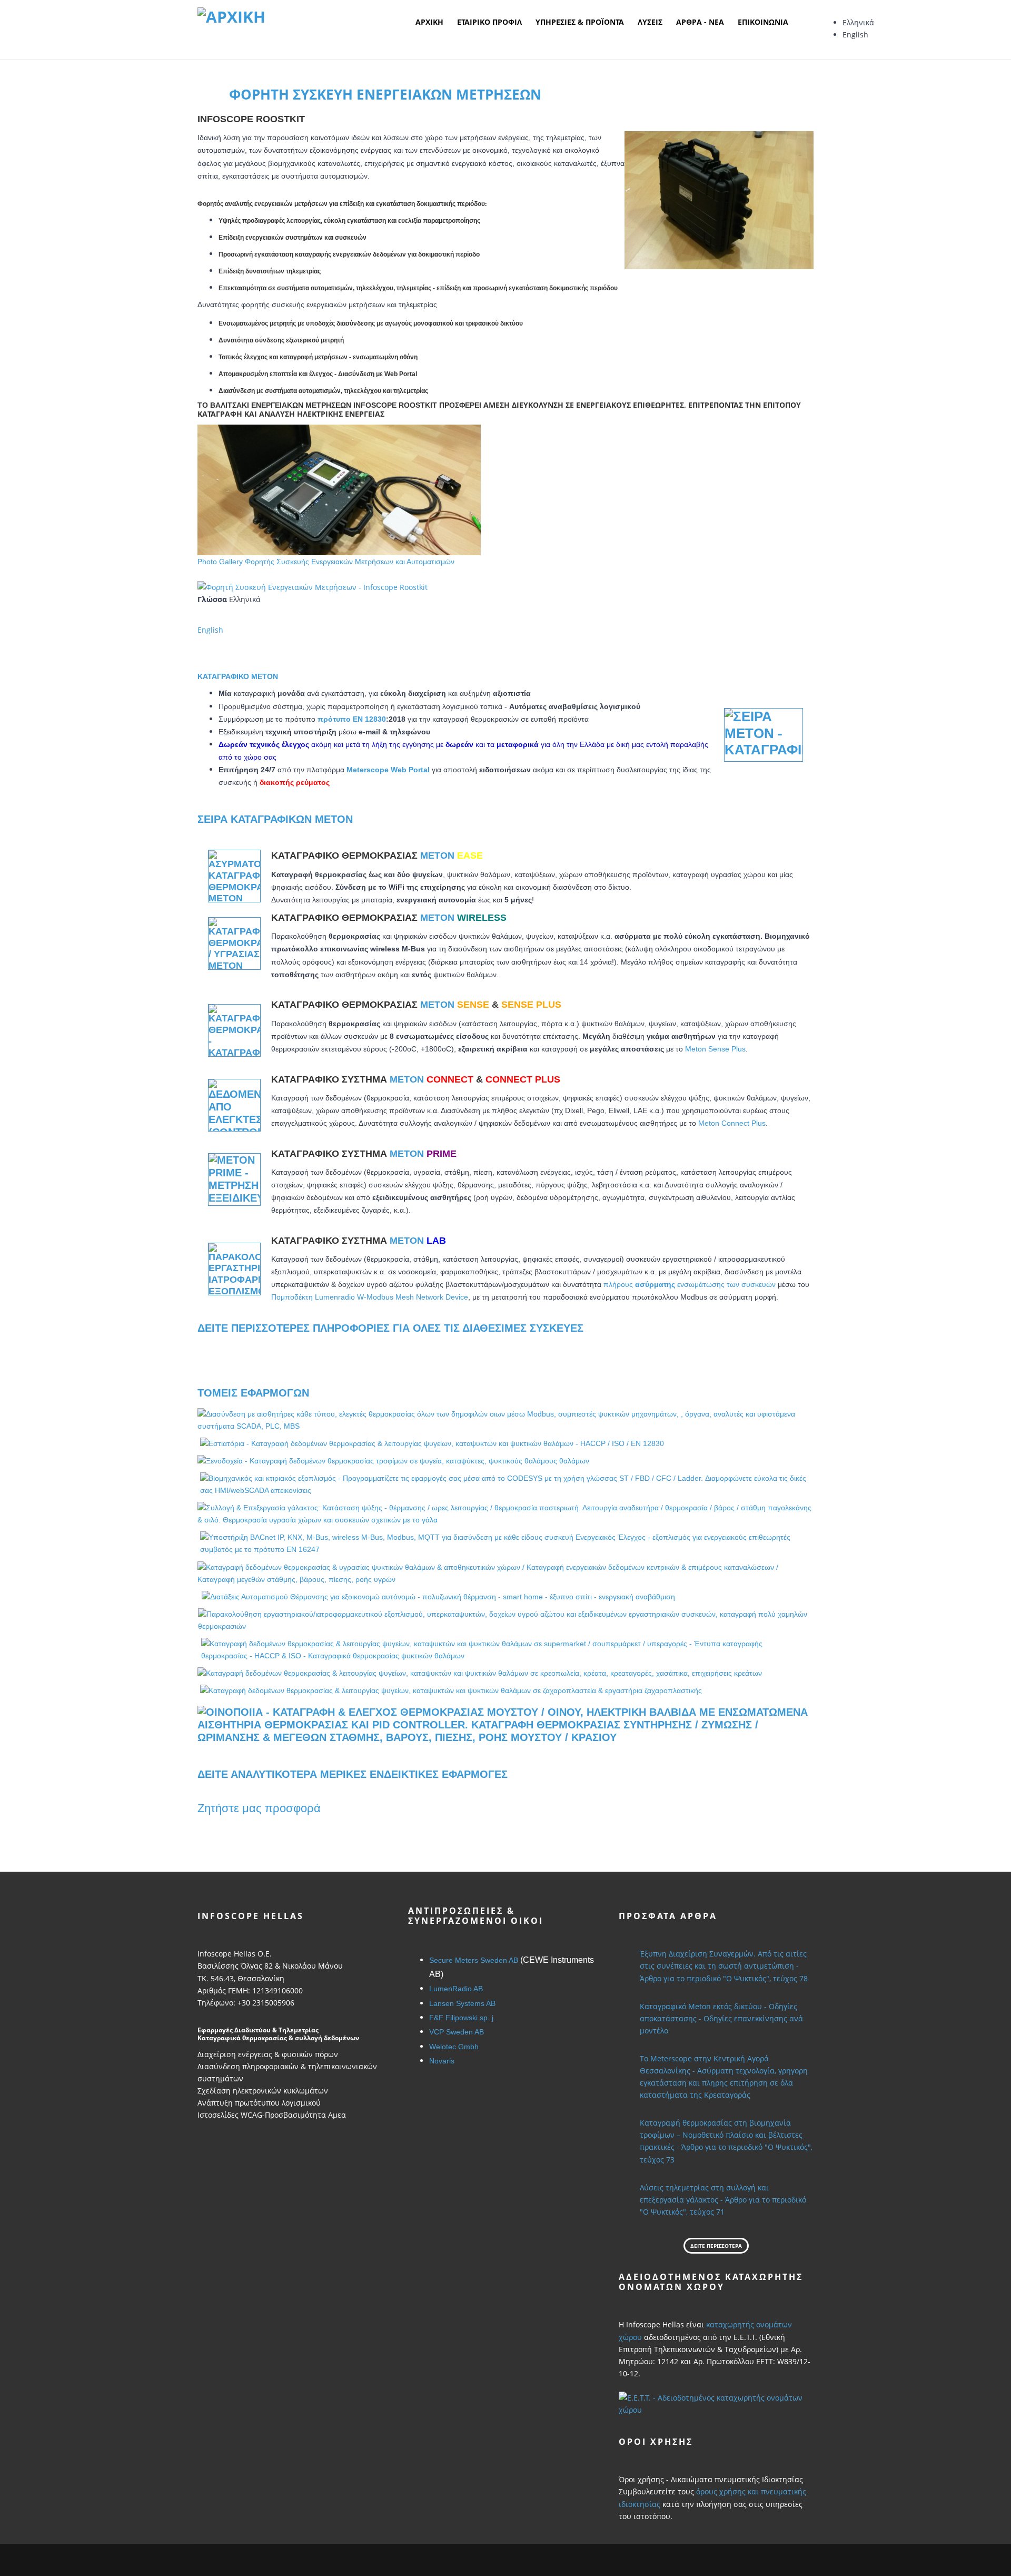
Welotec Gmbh (454, 2047)
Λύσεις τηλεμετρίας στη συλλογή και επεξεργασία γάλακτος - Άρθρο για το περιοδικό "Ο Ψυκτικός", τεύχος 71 (723, 2200)
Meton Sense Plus (715, 1049)
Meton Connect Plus (732, 1123)
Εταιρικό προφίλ (489, 22)
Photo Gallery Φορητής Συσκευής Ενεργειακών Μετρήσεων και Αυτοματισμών (326, 562)
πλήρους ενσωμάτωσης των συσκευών (690, 1284)
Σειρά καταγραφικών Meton (275, 819)
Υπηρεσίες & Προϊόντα (580, 22)
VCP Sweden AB (457, 2032)
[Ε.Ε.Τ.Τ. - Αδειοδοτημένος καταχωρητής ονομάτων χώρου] (716, 2403)
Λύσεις (650, 22)
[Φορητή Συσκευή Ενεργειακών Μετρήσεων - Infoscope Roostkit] (313, 586)
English (855, 35)
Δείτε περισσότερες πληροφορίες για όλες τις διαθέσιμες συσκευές (390, 1328)
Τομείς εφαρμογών (253, 1393)
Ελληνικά (858, 22)
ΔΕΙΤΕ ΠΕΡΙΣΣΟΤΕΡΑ (716, 2246)
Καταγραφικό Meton (238, 676)
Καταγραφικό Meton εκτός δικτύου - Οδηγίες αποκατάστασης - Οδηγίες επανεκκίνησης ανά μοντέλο (721, 2018)
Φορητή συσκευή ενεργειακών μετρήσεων (385, 94)
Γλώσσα (212, 599)
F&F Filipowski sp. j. (462, 2018)
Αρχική (429, 22)
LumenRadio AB (456, 1989)
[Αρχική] (231, 16)
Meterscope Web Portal (388, 770)
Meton (452, 856)
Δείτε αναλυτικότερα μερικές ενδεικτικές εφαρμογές (353, 1774)
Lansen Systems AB (462, 2003)
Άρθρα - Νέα (700, 22)
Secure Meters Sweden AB (474, 1960)
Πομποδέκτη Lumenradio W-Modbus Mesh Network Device (370, 1297)
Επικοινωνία (763, 22)
